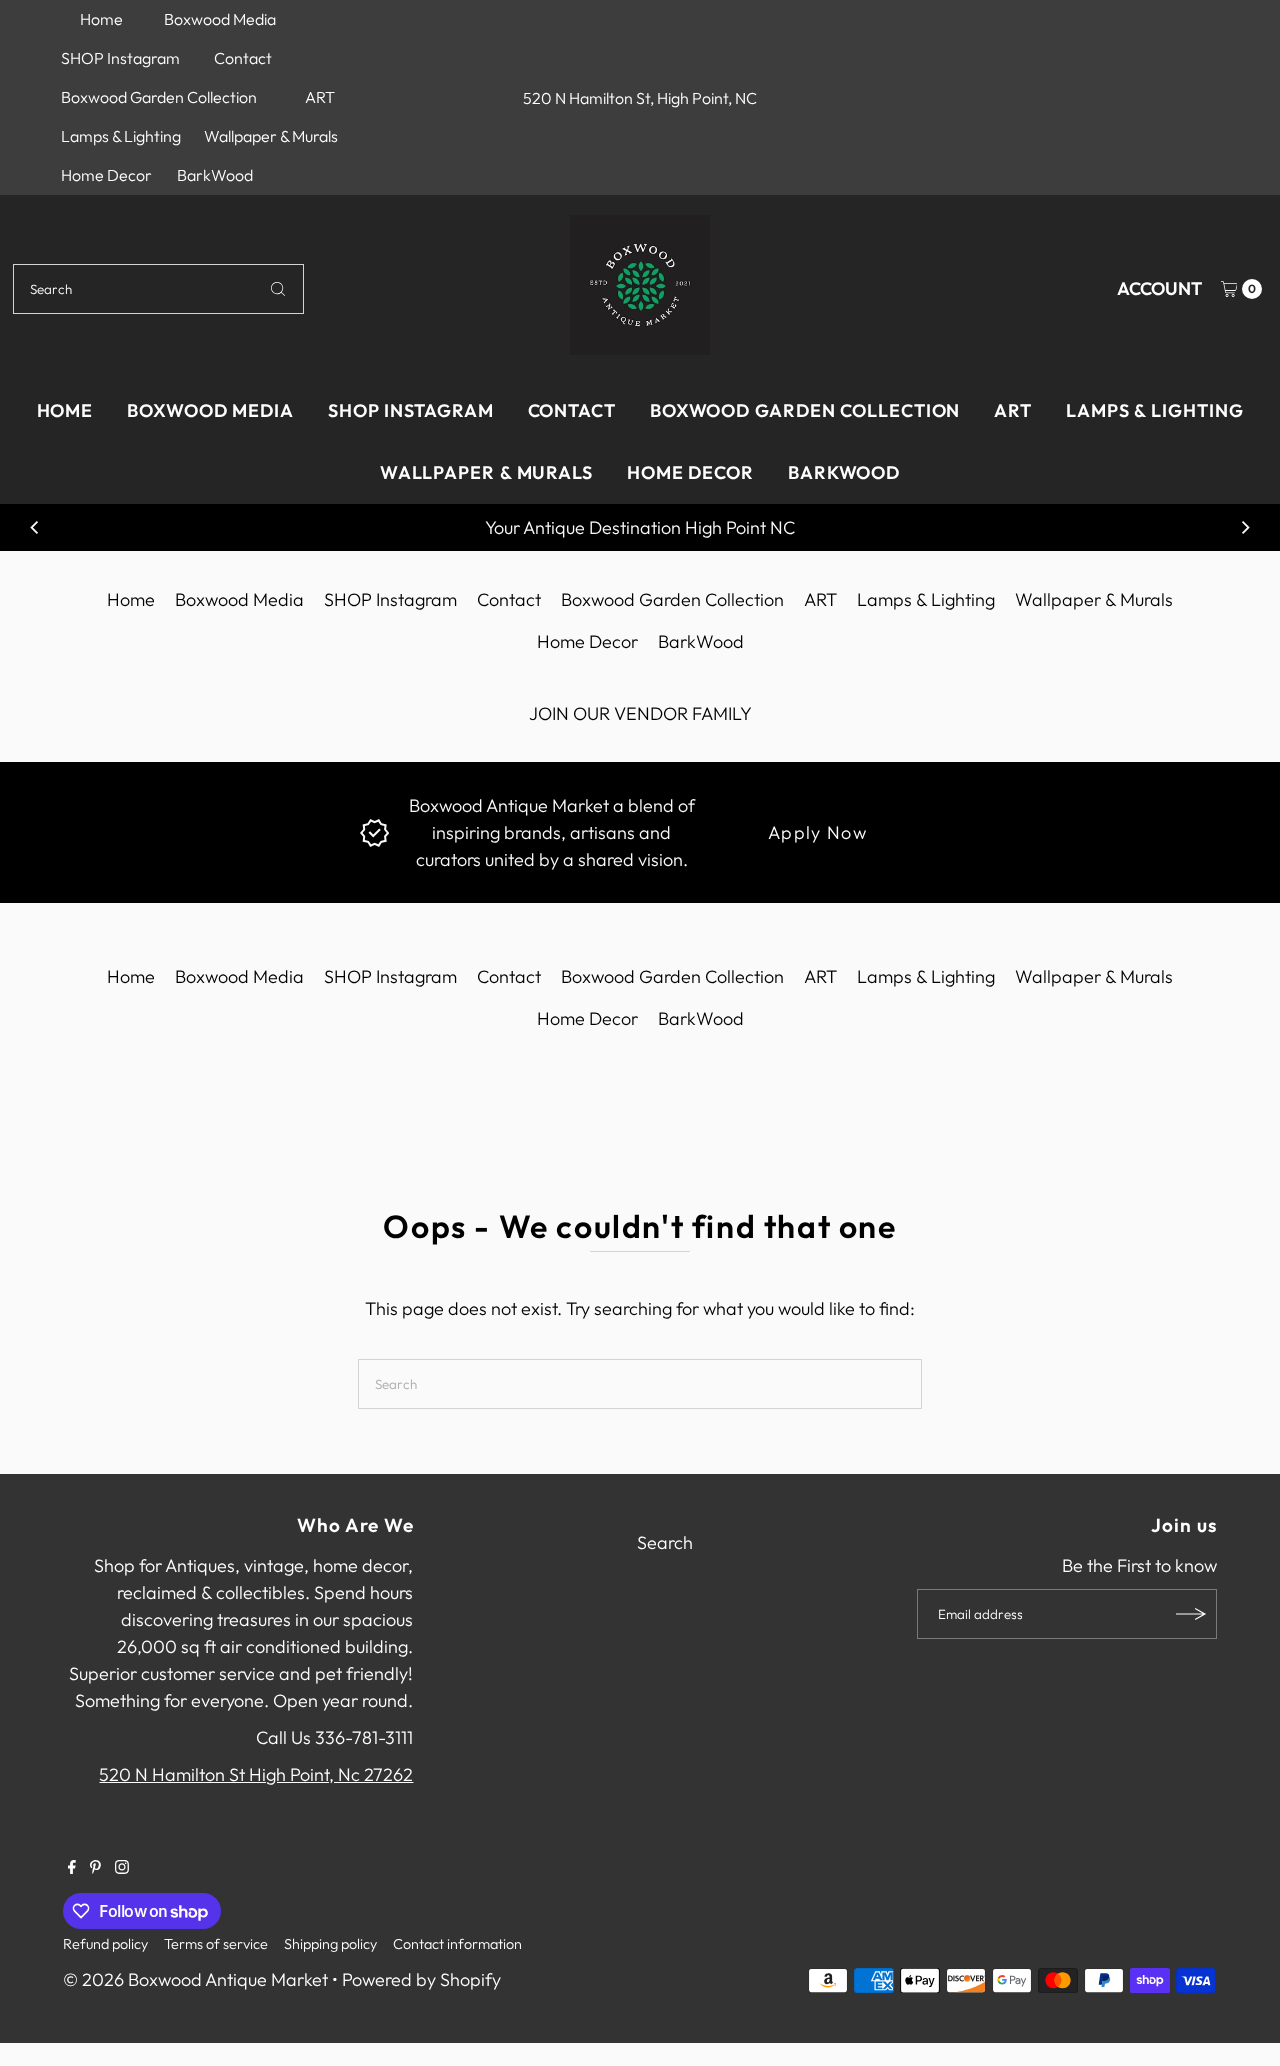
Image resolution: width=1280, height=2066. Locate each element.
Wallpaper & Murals (271, 136)
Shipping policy (330, 1944)
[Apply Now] (374, 831)
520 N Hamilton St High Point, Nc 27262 (256, 1774)
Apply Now (817, 832)
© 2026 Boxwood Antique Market (195, 1979)
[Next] (1245, 528)
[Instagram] (122, 1868)
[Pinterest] (95, 1868)
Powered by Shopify (421, 1979)
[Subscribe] (1192, 1614)
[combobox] (158, 289)
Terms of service (216, 1944)
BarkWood (215, 175)
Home (101, 19)
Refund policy (105, 1944)
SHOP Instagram (120, 58)
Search (665, 1542)
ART (320, 97)
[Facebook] (72, 1868)
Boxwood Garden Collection (159, 97)
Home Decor (106, 175)
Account (1159, 288)
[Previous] (35, 528)
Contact (243, 58)
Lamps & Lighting (121, 136)
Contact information (457, 1944)
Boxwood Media (220, 19)
